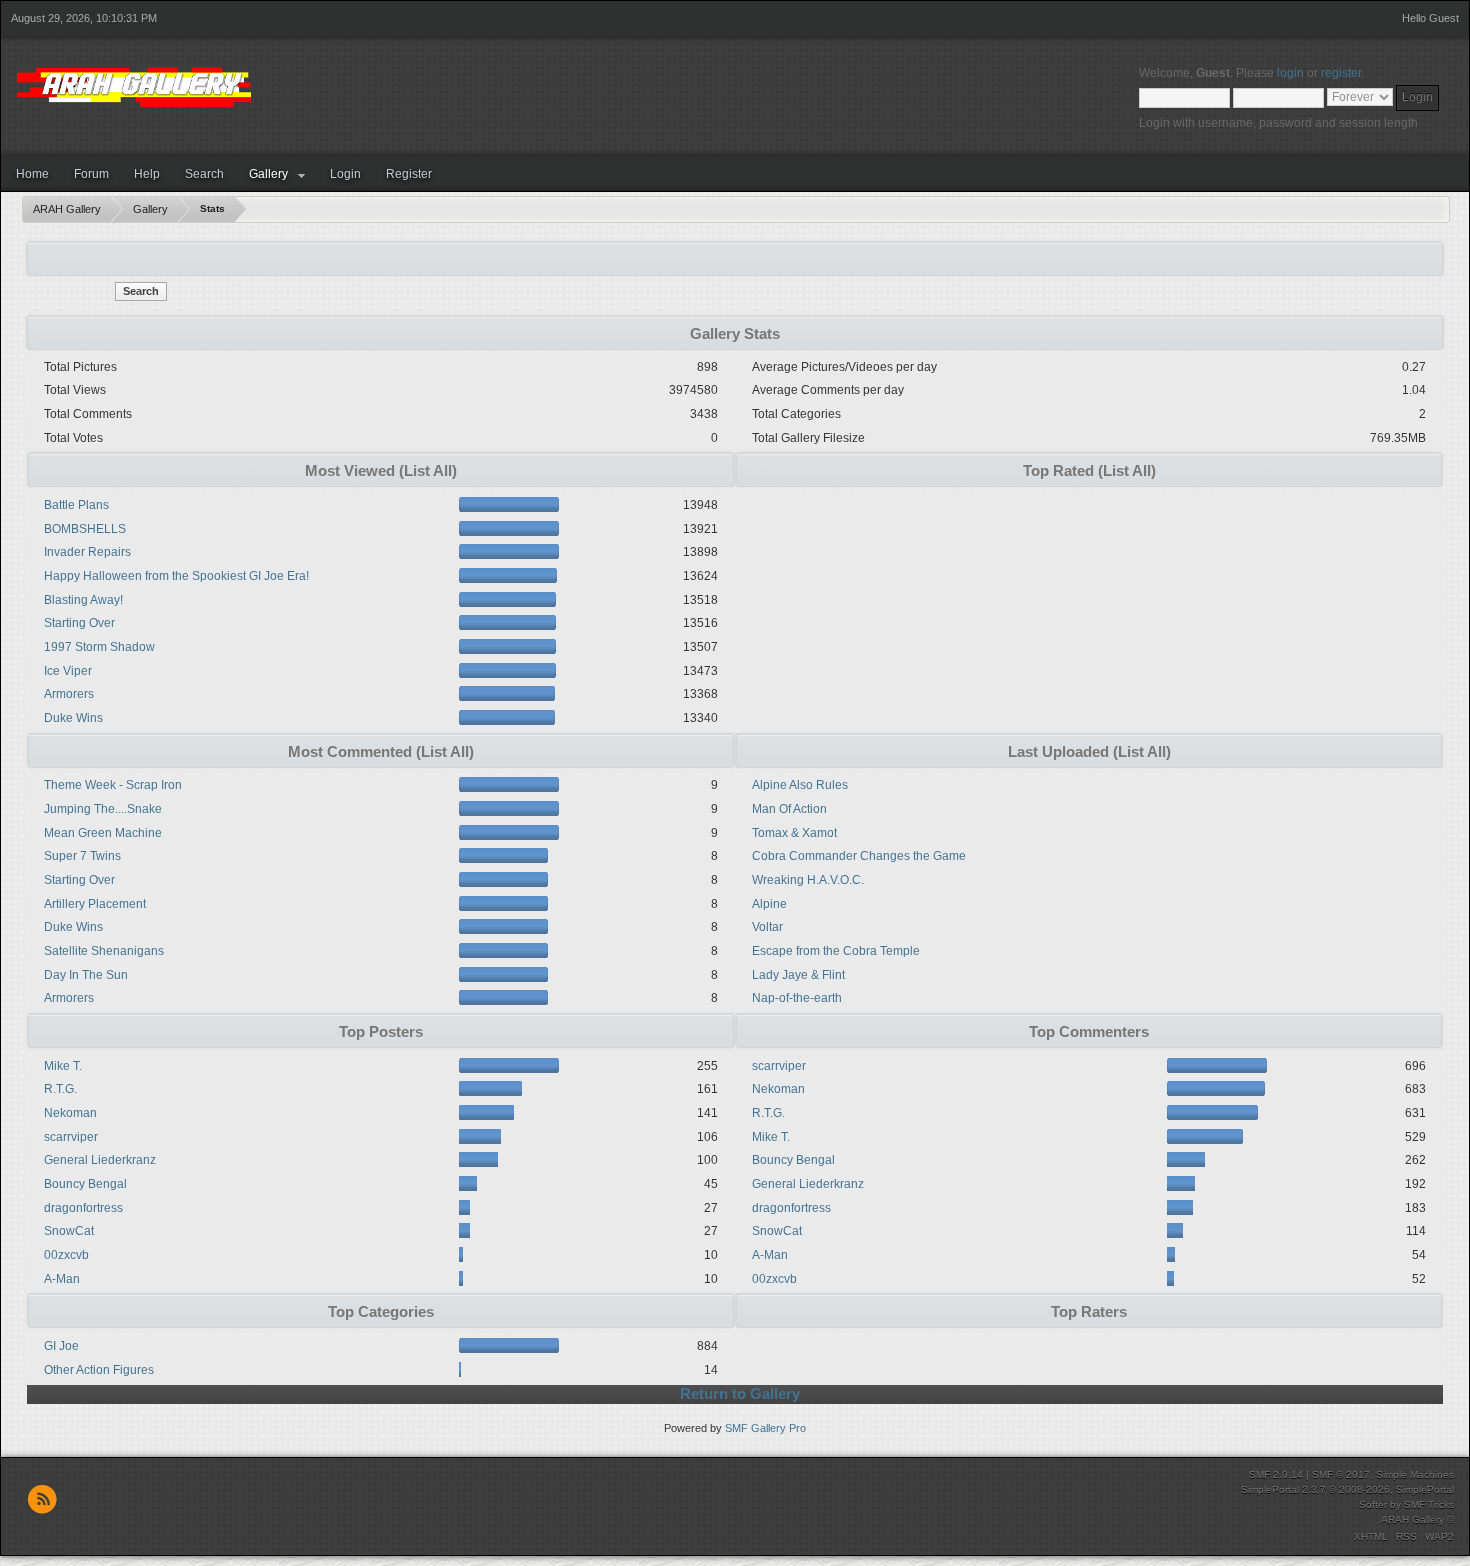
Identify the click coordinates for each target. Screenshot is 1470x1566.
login (1290, 73)
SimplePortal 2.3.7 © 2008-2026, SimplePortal (1347, 1489)
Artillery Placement (95, 904)
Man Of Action (789, 809)
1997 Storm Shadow (99, 647)
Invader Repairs (87, 552)
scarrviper (71, 1137)
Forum (91, 174)
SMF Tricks (1429, 1504)
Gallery (268, 174)
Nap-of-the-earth (797, 998)
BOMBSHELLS (85, 529)
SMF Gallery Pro (765, 1428)
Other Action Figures (99, 1370)
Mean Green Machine (103, 833)
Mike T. (63, 1066)
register (1341, 73)
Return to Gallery (740, 1393)
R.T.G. (60, 1089)
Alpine (769, 904)
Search (204, 174)
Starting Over (79, 623)
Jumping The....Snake (103, 809)
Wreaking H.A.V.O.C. (808, 880)
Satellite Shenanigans (104, 951)
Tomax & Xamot (794, 833)
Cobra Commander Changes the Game (859, 856)
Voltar (767, 927)
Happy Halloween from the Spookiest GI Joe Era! (176, 576)
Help (147, 174)
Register (409, 174)
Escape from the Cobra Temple (836, 951)
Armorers (69, 694)
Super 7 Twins (82, 856)
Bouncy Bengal (85, 1184)
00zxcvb (66, 1255)
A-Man (62, 1279)
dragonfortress (83, 1208)
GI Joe (61, 1346)
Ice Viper (68, 671)
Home (32, 174)
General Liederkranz (100, 1160)
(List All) (428, 470)
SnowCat (69, 1231)
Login (345, 174)
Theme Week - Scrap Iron (113, 785)
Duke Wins (73, 718)
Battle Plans (76, 505)
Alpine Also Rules (800, 785)
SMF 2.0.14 (1276, 1474)
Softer (1373, 1504)
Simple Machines (1415, 1474)
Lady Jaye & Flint (798, 975)
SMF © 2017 (1341, 1474)
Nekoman (70, 1113)
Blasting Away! (83, 600)
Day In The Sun (86, 975)
